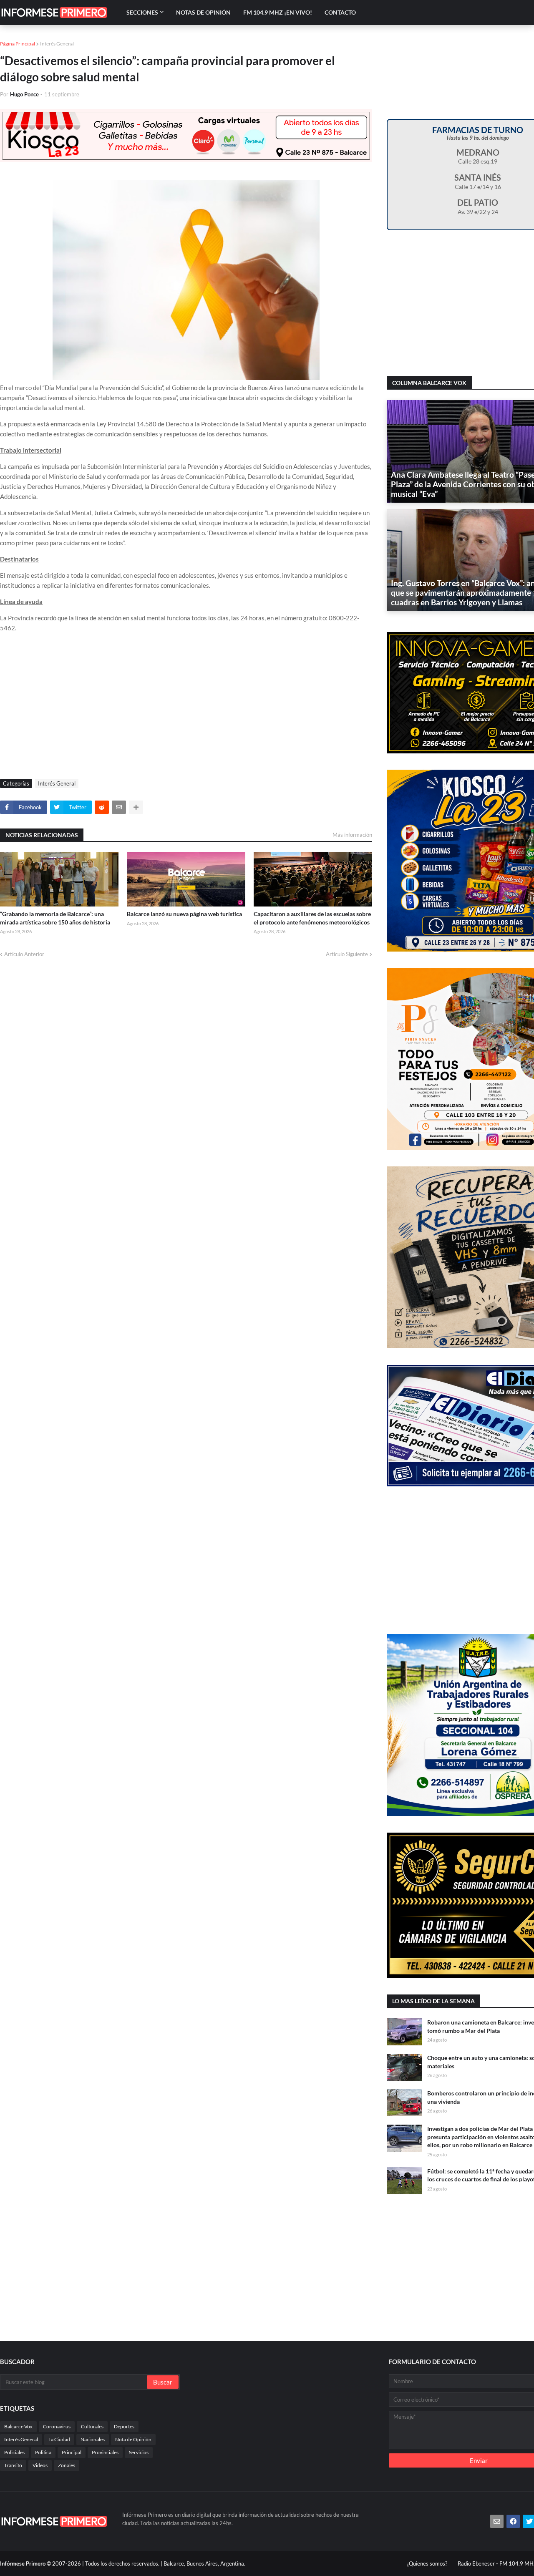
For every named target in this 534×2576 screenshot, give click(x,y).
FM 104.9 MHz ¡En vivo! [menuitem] (278, 12)
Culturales (92, 2426)
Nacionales (93, 2439)
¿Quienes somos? (427, 2563)
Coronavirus (57, 2426)
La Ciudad (59, 2439)
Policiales (14, 2452)
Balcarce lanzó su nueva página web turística (184, 914)
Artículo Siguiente (347, 954)
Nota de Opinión (133, 2439)
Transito (13, 2465)
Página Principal (18, 44)
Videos (40, 2465)
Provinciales (105, 2452)
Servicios (139, 2452)
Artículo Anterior (24, 954)
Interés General (57, 44)
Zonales (67, 2465)
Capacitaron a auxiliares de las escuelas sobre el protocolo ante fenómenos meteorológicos (312, 918)
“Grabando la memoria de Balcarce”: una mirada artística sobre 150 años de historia (55, 918)
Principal (72, 2452)
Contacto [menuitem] (340, 12)
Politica (43, 2452)
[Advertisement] (186, 708)
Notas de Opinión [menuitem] (203, 12)
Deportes (124, 2426)
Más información (352, 835)
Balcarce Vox (18, 2426)
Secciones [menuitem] (142, 12)
